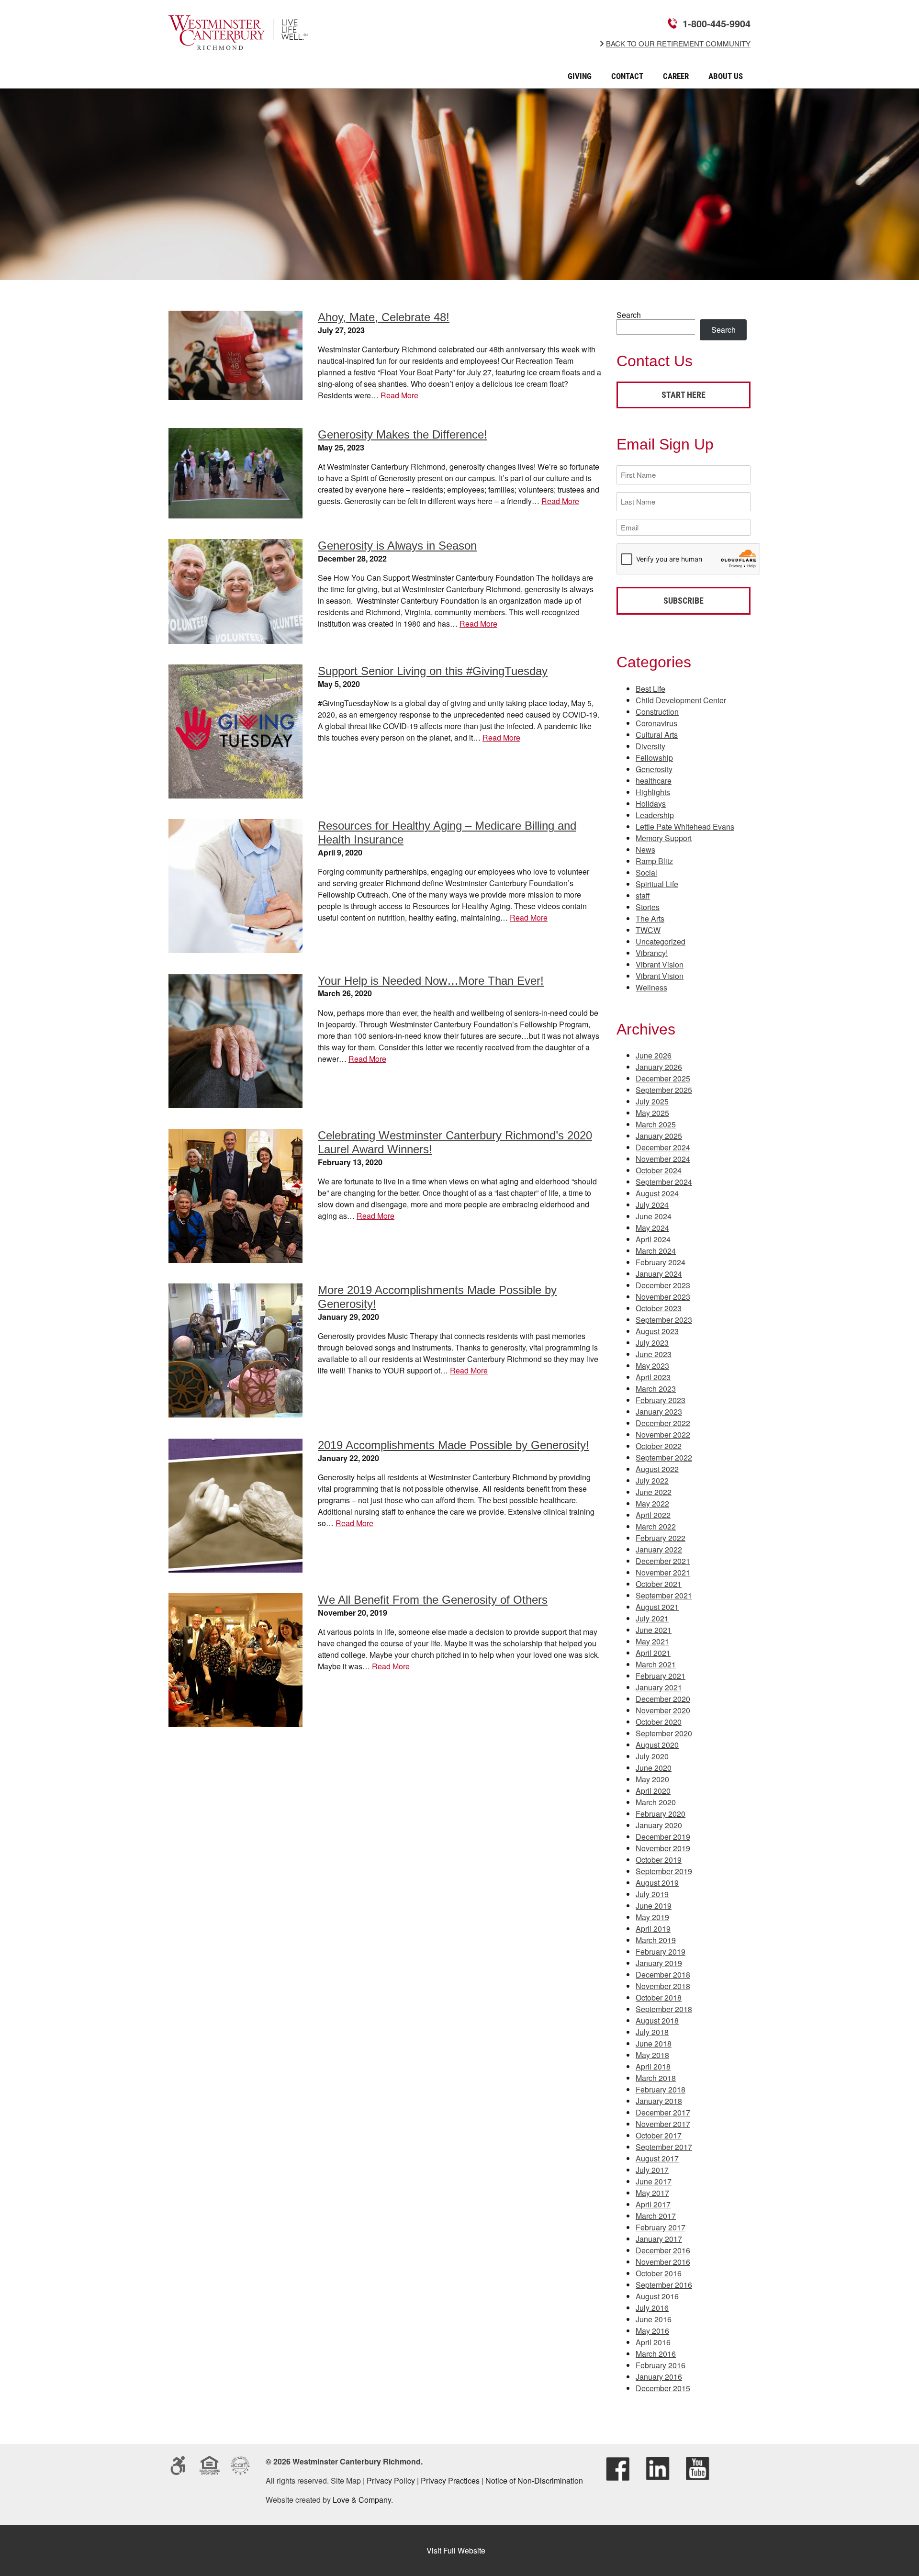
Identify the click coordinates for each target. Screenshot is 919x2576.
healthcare (654, 781)
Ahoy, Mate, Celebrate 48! (384, 317)
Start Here (684, 395)
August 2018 (657, 2020)
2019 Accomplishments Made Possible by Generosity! (454, 1445)
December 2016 (663, 2250)
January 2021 (659, 1687)
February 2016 (661, 2365)
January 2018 (659, 2101)
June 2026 (654, 1055)
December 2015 (663, 2388)
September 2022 (664, 1457)
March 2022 (656, 1526)
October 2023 (659, 1308)
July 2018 (652, 2032)
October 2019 (659, 1860)
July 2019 (652, 1894)
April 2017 (653, 2204)
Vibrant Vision (660, 964)
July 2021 (652, 1618)
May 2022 (652, 1503)
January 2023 (659, 1412)
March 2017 (656, 2216)
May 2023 (652, 1366)
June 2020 (654, 1768)
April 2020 (653, 1791)
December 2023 (663, 1285)
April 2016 (653, 2342)
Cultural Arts (657, 735)
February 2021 (661, 1676)
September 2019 (664, 1871)
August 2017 (657, 2158)
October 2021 (659, 1584)
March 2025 (656, 1124)
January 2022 (659, 1549)
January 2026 (659, 1067)
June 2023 (654, 1354)
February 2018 (661, 2089)
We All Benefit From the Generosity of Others (433, 1600)
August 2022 (657, 1469)
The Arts (650, 918)
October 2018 (659, 1997)
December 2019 (663, 1837)
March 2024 (656, 1251)
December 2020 (663, 1699)
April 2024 (653, 1239)
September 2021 (664, 1595)
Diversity (650, 746)
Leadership (655, 815)
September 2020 (664, 1733)
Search (629, 315)
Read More (399, 395)
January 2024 (659, 1274)
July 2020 (652, 1756)
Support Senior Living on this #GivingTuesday (433, 671)
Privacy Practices (450, 2480)
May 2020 (652, 1779)
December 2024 (663, 1147)
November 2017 (663, 2124)
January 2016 (659, 2377)
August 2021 (657, 1607)
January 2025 (659, 1136)
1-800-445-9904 (717, 23)
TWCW (648, 930)
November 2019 (663, 1848)
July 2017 (652, 2170)
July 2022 (652, 1480)
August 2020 (657, 1745)
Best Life (650, 689)
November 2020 (663, 1710)
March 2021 (656, 1664)
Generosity (654, 769)
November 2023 (663, 1297)
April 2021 (653, 1653)
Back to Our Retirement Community (678, 44)
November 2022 (663, 1434)
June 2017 (654, 2181)
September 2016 (664, 2285)
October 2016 (659, 2273)
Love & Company (362, 2500)
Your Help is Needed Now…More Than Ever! (431, 981)
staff (643, 895)
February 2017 (661, 2227)
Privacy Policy (391, 2480)
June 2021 (654, 1630)
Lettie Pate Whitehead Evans (685, 827)
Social (646, 872)
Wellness (651, 987)
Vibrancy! (652, 953)
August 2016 (657, 2296)
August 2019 (657, 1883)
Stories (648, 907)
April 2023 (653, 1377)
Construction (657, 712)
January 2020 (659, 1825)
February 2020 (661, 1814)
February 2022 (661, 1538)
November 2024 (663, 1159)
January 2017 (659, 2239)
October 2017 (659, 2135)
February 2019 (661, 1952)
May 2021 (652, 1641)
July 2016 (652, 2308)
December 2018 (663, 1974)
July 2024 (652, 1205)
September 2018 (664, 2009)
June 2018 (654, 2043)
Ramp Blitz (654, 861)
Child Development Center (681, 700)
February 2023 (661, 1400)
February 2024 (661, 1262)
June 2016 (654, 2319)
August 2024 (657, 1193)
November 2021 (663, 1572)
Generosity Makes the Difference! (403, 434)
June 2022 (654, 1492)
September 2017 (664, 2147)
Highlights (653, 792)
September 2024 (664, 1182)
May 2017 (652, 2193)
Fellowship (654, 758)
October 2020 (659, 1722)
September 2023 (664, 1320)
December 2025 (663, 1078)
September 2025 (664, 1090)
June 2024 (654, 1216)
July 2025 (652, 1101)
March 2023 (656, 1389)
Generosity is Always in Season (397, 546)
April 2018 (653, 2066)
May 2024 (652, 1228)
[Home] (238, 43)
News (645, 849)
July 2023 (652, 1343)
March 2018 (656, 2078)
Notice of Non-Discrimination (534, 2480)
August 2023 (657, 1331)
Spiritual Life (657, 884)
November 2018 (663, 1986)
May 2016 (652, 2331)
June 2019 (654, 1906)
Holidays (651, 804)
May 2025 (652, 1113)
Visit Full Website (456, 2550)
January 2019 (659, 1963)
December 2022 (663, 1423)
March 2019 (656, 1940)
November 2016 (663, 2262)
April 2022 (653, 1515)
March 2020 (656, 1802)
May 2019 (652, 1917)
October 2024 (659, 1170)
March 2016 (656, 2354)
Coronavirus (656, 723)
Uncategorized (661, 941)
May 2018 (652, 2055)
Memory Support (664, 838)
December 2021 (663, 1561)
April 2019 (653, 1929)
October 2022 (659, 1446)
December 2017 (663, 2112)
